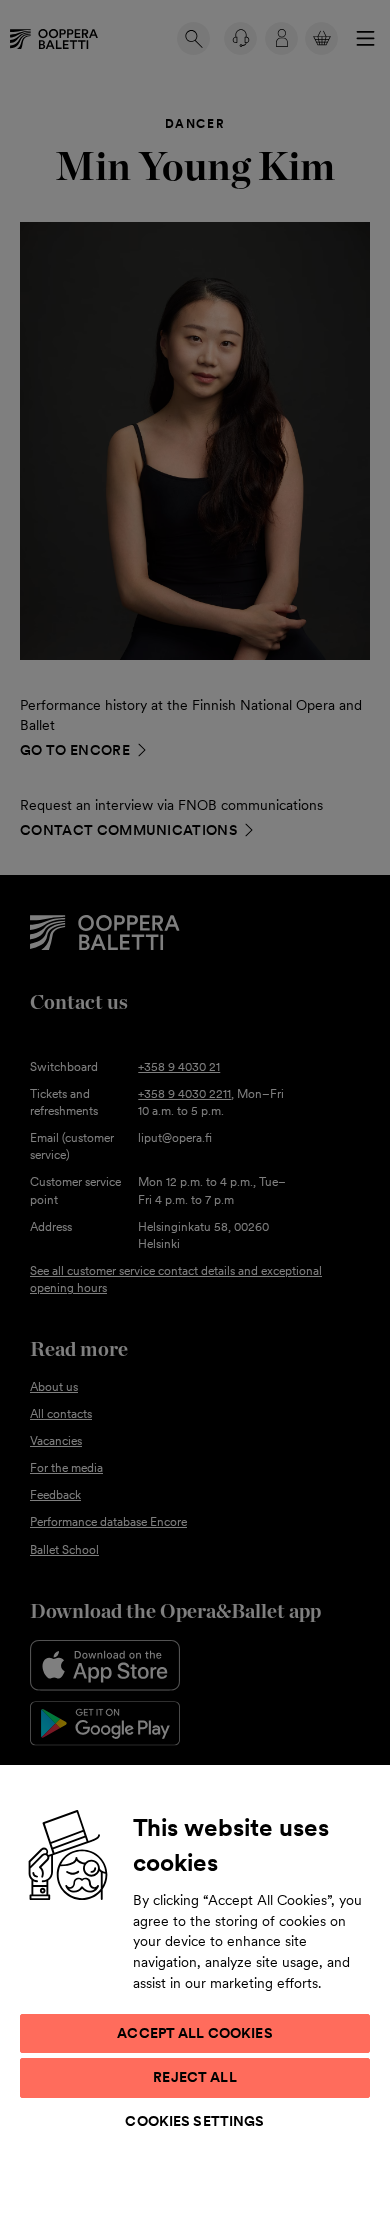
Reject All (194, 2077)
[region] (195, 1994)
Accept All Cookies (195, 2033)
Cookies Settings (194, 2121)
